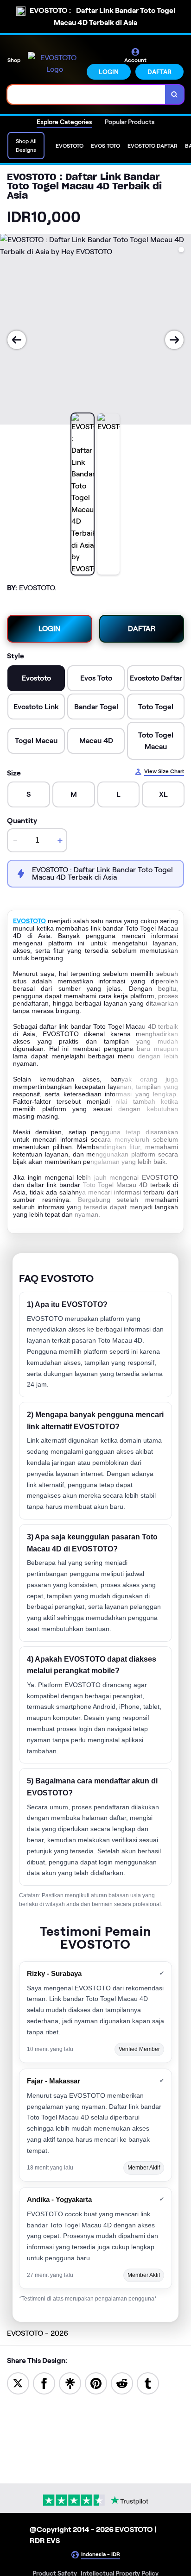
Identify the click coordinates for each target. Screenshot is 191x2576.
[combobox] (86, 94)
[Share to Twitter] (18, 2383)
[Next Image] (174, 340)
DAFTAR (159, 72)
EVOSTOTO (29, 921)
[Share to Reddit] (122, 2383)
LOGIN (109, 72)
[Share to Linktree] (70, 2383)
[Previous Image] (17, 340)
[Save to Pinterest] (96, 2383)
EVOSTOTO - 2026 (38, 2333)
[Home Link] (54, 64)
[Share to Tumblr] (148, 2383)
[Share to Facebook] (44, 2383)
